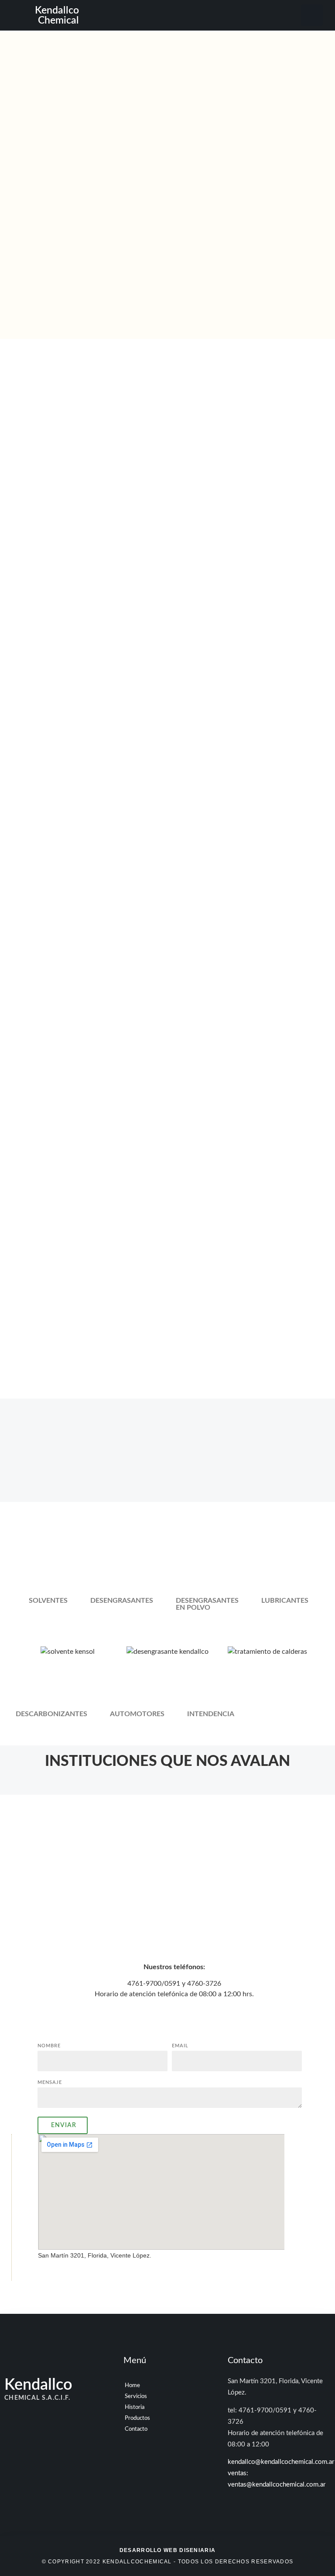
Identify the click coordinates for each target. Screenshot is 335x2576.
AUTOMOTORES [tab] (137, 1714)
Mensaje (50, 2082)
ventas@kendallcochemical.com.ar (277, 2485)
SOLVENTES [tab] (48, 1601)
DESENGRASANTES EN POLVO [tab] (207, 1604)
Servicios (136, 2396)
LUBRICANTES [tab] (285, 1601)
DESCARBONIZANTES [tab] (51, 1714)
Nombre (49, 2046)
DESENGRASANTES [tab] (122, 1601)
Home (132, 2386)
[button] (186, 15)
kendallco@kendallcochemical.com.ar (281, 2462)
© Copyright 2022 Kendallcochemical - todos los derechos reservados (168, 2556)
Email (180, 2046)
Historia (135, 2407)
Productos (137, 2418)
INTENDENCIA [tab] (211, 1714)
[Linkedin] (312, 15)
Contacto (136, 2429)
